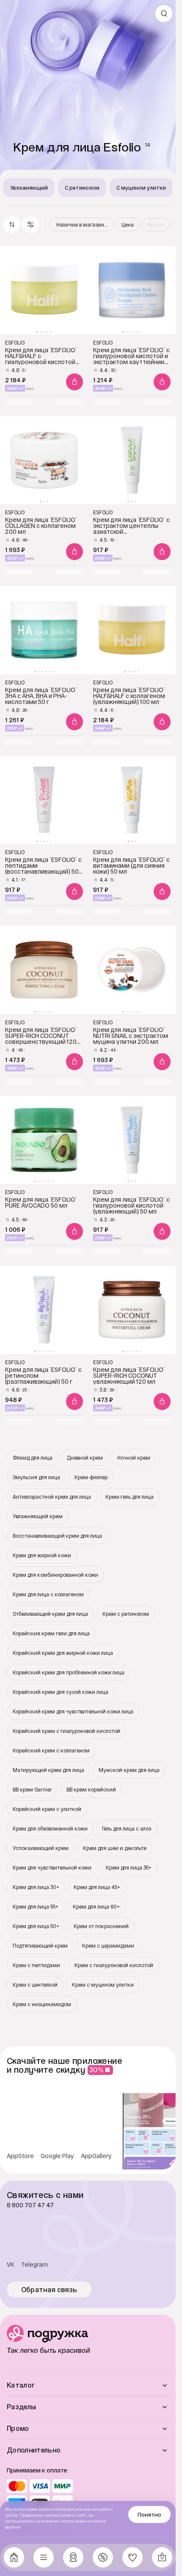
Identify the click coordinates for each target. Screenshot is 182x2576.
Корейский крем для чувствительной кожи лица (73, 1711)
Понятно (149, 2514)
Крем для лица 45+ (97, 1887)
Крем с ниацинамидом (42, 2004)
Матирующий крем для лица (48, 1770)
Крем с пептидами (36, 1965)
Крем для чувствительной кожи (52, 1867)
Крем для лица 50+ (36, 1926)
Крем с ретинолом (126, 1614)
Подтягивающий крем (40, 1945)
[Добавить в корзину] (74, 382)
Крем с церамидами (108, 1945)
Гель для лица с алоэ (127, 1828)
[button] (30, 224)
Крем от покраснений (101, 1926)
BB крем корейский (91, 1789)
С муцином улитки (141, 188)
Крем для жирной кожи (42, 1555)
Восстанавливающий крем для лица (57, 1536)
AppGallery (96, 2156)
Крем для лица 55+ (36, 1906)
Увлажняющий (29, 188)
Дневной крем (85, 1458)
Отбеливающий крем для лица (50, 1614)
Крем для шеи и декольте (115, 1848)
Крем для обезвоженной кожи (50, 1828)
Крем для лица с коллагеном (48, 1594)
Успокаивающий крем (41, 1848)
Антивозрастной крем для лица (52, 1497)
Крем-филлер (91, 1477)
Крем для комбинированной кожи (55, 1575)
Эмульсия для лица (36, 1477)
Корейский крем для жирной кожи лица (63, 1653)
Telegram (34, 2265)
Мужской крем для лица (129, 1770)
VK (11, 2265)
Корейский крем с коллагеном (51, 1750)
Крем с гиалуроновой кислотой (114, 1965)
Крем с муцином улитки (103, 1985)
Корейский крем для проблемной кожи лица (69, 1672)
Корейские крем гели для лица (51, 1633)
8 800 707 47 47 (30, 2205)
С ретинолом (82, 188)
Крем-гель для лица (130, 1497)
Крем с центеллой (35, 1985)
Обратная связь (49, 2290)
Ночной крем (134, 1458)
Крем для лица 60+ (96, 1906)
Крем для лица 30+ (36, 1887)
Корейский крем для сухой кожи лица (61, 1692)
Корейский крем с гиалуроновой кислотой (66, 1731)
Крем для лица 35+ (129, 1867)
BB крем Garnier (32, 1789)
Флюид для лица (33, 1458)
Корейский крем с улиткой (47, 1809)
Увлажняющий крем (38, 1516)
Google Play (57, 2156)
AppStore (20, 2156)
